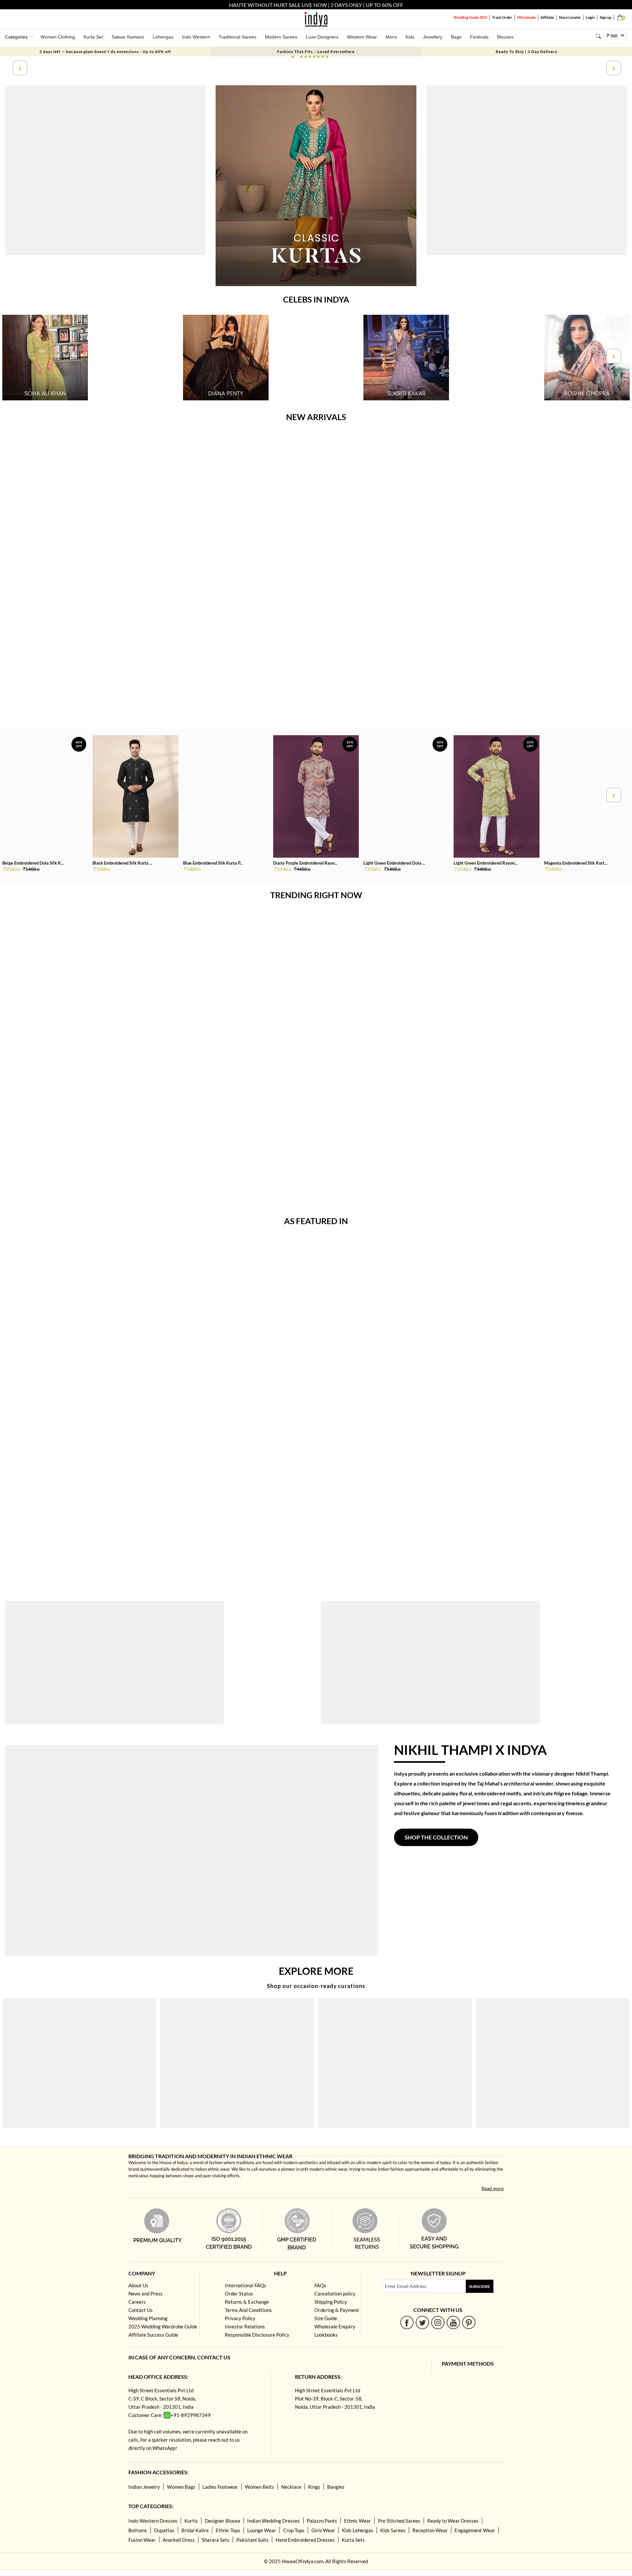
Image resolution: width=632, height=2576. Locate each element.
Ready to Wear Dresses (453, 2521)
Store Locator (570, 17)
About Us (138, 2285)
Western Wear (362, 37)
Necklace (291, 2487)
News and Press (145, 2294)
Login (590, 17)
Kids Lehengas (358, 2530)
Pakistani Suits (252, 2540)
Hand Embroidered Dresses (305, 2540)
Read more (493, 2188)
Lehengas (163, 37)
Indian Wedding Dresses (274, 2521)
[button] (293, 57)
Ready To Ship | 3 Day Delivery (527, 52)
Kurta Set (93, 37)
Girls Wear (323, 2530)
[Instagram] (438, 2322)
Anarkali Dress (179, 2540)
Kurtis (191, 2521)
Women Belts (260, 2487)
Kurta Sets (353, 2540)
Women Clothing (58, 37)
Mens (391, 37)
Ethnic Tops (228, 2530)
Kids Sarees (393, 2530)
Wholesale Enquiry (335, 2326)
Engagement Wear (475, 2530)
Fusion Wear (142, 2540)
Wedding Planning (148, 2318)
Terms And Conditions (248, 2310)
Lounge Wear (262, 2530)
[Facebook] (407, 2322)
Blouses (505, 37)
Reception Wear (430, 2530)
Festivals (479, 37)
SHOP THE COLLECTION (436, 1837)
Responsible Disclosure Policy (257, 2335)
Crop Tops (294, 2530)
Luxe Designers (322, 37)
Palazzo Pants (322, 2521)
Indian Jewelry (144, 2487)
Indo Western (196, 37)
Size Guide (326, 2318)
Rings (314, 2487)
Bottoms (138, 2530)
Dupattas (164, 2530)
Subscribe (480, 2286)
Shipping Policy (331, 2302)
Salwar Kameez (128, 37)
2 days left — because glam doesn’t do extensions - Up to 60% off (105, 52)
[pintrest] (469, 2322)
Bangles (336, 2487)
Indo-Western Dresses (153, 2521)
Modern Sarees (281, 37)
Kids (410, 37)
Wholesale (526, 17)
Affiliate (547, 17)
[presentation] (19, 68)
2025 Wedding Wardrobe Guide (163, 2326)
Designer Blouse (223, 2521)
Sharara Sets (216, 2540)
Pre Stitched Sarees (399, 2521)
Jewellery (433, 37)
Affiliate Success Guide (153, 2335)
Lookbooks (326, 2335)
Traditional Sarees (237, 37)
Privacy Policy (240, 2318)
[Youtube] (453, 2322)
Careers (137, 2302)
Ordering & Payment (337, 2310)
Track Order (502, 17)
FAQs (320, 2285)
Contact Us (141, 2310)
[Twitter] (422, 2322)
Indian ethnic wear (212, 2169)
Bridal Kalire (195, 2530)
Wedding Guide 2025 (470, 17)
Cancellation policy (335, 2294)
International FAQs (246, 2285)
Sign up (606, 17)
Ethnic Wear (357, 2521)
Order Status (239, 2294)
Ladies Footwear (220, 2487)
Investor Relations (245, 2326)
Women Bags (181, 2487)
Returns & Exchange (247, 2302)
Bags (456, 37)
